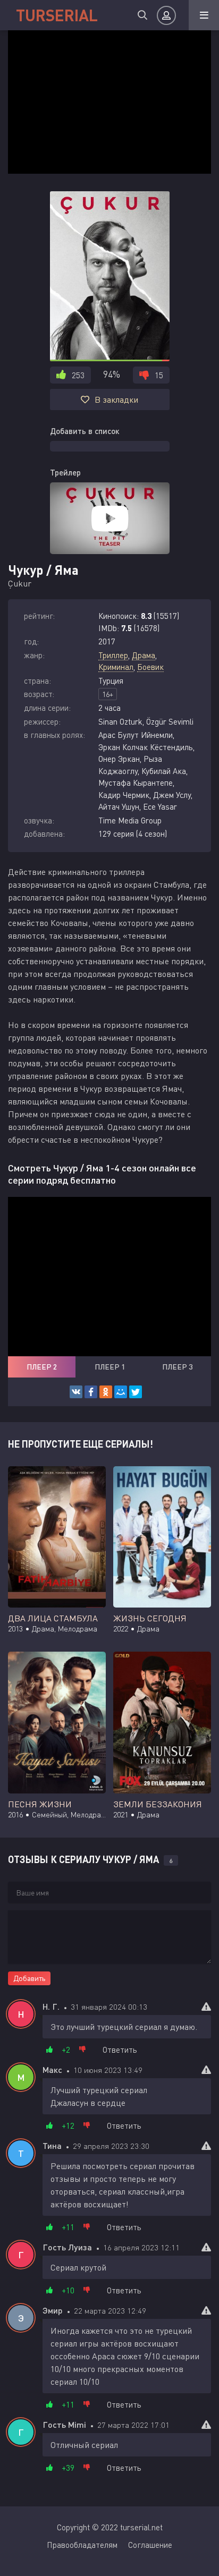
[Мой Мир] (121, 1392)
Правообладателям (82, 2545)
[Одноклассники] (106, 1392)
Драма (144, 655)
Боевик (150, 667)
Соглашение (150, 2545)
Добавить (29, 1978)
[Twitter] (136, 1392)
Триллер (113, 655)
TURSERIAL (57, 15)
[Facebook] (91, 1392)
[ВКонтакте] (76, 1392)
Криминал (116, 667)
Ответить (120, 2050)
